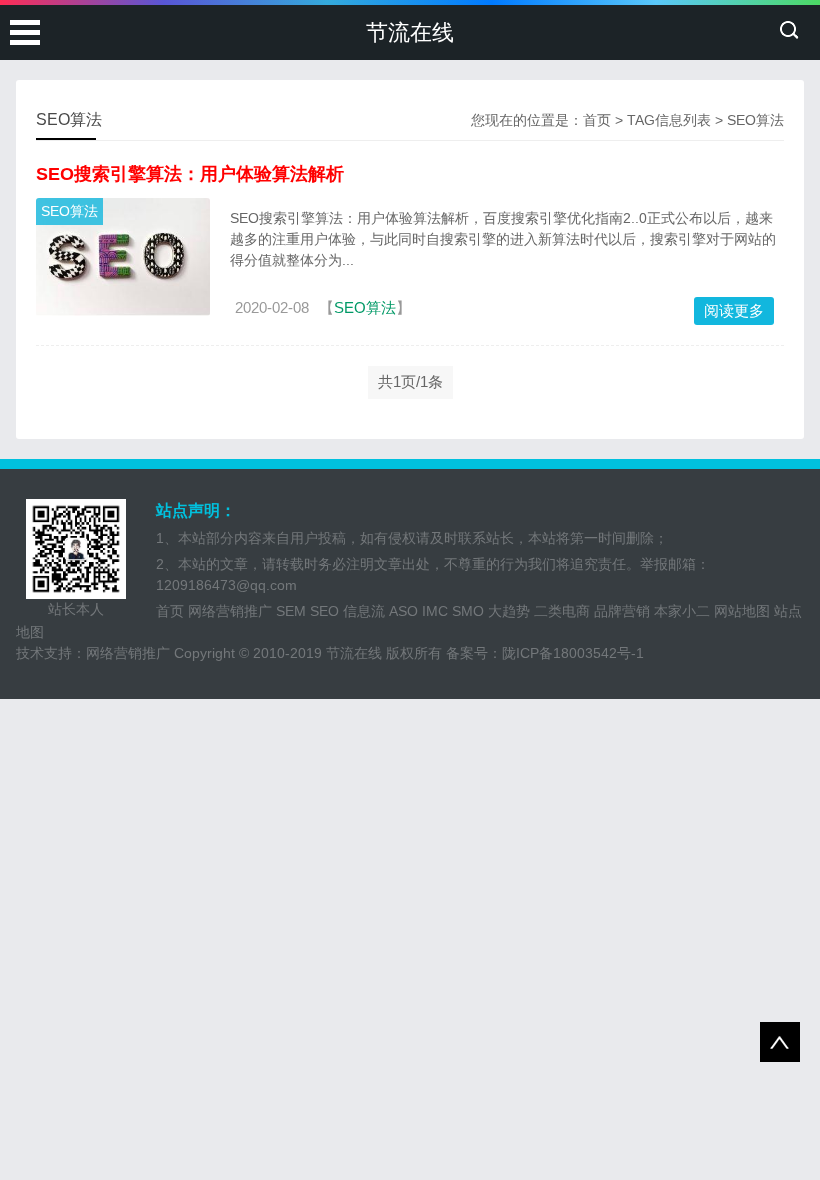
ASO (403, 611)
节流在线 (410, 32)
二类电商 (562, 611)
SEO (324, 611)
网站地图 (742, 611)
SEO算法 (69, 211)
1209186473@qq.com (226, 585)
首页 (597, 120)
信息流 (364, 611)
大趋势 (509, 611)
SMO (468, 611)
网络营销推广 (230, 611)
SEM (291, 611)
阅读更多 (734, 310)
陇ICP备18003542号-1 (573, 653)
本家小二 (682, 611)
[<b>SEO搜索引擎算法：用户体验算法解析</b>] (122, 257)
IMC (435, 611)
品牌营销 (622, 611)
